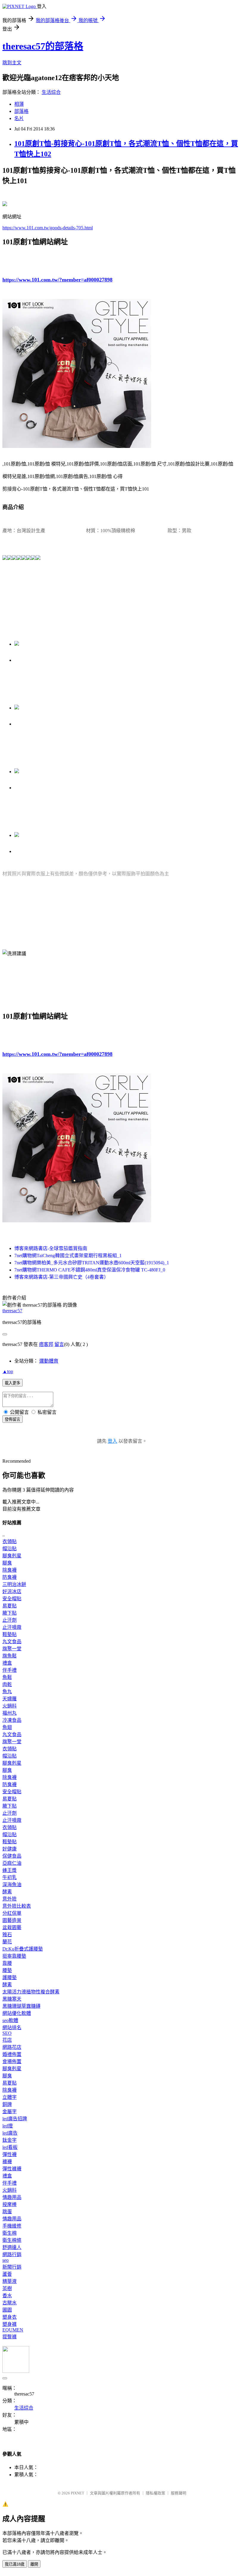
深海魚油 (12, 1885)
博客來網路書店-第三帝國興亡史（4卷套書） (61, 1277)
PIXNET (78, 2493)
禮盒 (7, 1663)
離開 (34, 2564)
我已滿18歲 (15, 2564)
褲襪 (7, 2162)
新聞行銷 (12, 2267)
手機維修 (12, 2226)
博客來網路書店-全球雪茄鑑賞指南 (51, 1248)
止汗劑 (10, 1620)
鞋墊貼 (10, 1634)
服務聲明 (179, 2493)
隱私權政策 (155, 2493)
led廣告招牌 (15, 2119)
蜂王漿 (10, 1870)
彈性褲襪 (12, 2169)
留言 (59, 1344)
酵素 (7, 1892)
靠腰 (7, 1963)
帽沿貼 (10, 1549)
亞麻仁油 (12, 1863)
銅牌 (7, 2104)
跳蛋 (7, 2212)
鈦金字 (10, 2140)
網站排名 (12, 2028)
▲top (8, 1371)
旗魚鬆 (10, 1656)
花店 (7, 2040)
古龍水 (10, 2303)
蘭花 (7, 1942)
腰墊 (7, 1970)
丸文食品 (12, 1642)
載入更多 (12, 1383)
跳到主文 (12, 63)
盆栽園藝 (12, 1927)
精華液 (10, 2281)
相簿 (19, 104)
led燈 (8, 2126)
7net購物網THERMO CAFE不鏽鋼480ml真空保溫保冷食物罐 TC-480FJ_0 (90, 1270)
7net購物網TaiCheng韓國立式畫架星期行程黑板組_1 (68, 1256)
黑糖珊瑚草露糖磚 (21, 2006)
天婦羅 (10, 1699)
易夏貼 (10, 1606)
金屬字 (10, 2112)
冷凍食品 (12, 1720)
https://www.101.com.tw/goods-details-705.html (48, 228)
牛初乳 (10, 1877)
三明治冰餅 (14, 1584)
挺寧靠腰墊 (14, 1956)
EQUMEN (13, 2330)
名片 (19, 118)
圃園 (7, 2310)
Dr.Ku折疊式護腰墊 (23, 1949)
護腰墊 (10, 1977)
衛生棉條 (12, 2240)
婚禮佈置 (12, 2054)
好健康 (10, 1849)
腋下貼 (10, 1613)
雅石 (7, 1935)
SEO (7, 2033)
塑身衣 (10, 2317)
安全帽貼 (12, 1599)
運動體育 (49, 1361)
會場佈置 (12, 2061)
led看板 (10, 2147)
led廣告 (10, 2133)
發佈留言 (12, 1419)
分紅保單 (12, 1913)
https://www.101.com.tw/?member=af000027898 (57, 280)
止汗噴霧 (12, 1627)
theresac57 (12, 1311)
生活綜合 (51, 92)
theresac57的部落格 (43, 46)
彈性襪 (10, 2154)
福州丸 (10, 1713)
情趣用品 (12, 2197)
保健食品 (12, 1856)
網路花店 (12, 2047)
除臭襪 (10, 1570)
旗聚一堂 (12, 1649)
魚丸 (7, 1692)
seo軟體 (10, 2020)
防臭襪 (10, 1577)
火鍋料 (10, 1706)
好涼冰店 (12, 1591)
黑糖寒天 (12, 1999)
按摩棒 (10, 2204)
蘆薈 (7, 2274)
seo (6, 2260)
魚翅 (7, 1727)
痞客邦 (46, 1344)
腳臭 (7, 1563)
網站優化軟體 (17, 2013)
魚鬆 (7, 1677)
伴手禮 (10, 1670)
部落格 (21, 111)
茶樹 (7, 2288)
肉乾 (7, 1684)
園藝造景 (12, 1920)
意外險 (10, 1899)
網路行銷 (12, 2254)
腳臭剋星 (12, 1556)
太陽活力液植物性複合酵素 (31, 1992)
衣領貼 (10, 1541)
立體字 (10, 2097)
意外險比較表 (17, 1906)
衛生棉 (10, 2233)
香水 (7, 2296)
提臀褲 (10, 2337)
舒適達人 (12, 2247)
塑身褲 (10, 2324)
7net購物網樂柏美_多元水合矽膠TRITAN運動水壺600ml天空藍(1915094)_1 (92, 1263)
